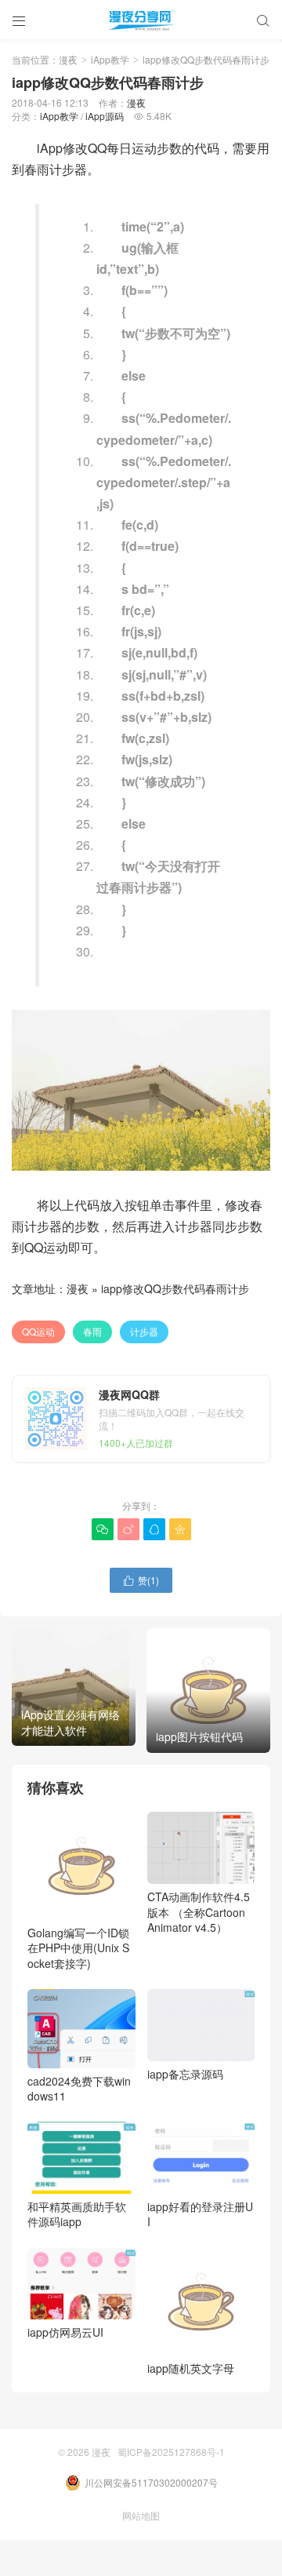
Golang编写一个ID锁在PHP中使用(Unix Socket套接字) (78, 1948)
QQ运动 (38, 1331)
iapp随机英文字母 (191, 2368)
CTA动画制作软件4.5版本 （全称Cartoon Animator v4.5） (199, 1912)
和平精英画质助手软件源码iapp (77, 2214)
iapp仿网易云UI (65, 2332)
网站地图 (141, 2515)
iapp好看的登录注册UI (200, 2214)
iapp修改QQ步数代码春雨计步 (175, 1288)
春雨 (92, 1331)
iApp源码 (105, 116)
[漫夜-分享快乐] (141, 20)
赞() (141, 1580)
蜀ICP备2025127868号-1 (171, 2452)
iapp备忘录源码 (185, 2074)
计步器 (144, 1331)
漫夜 (68, 59)
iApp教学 (110, 59)
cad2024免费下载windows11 (79, 2088)
